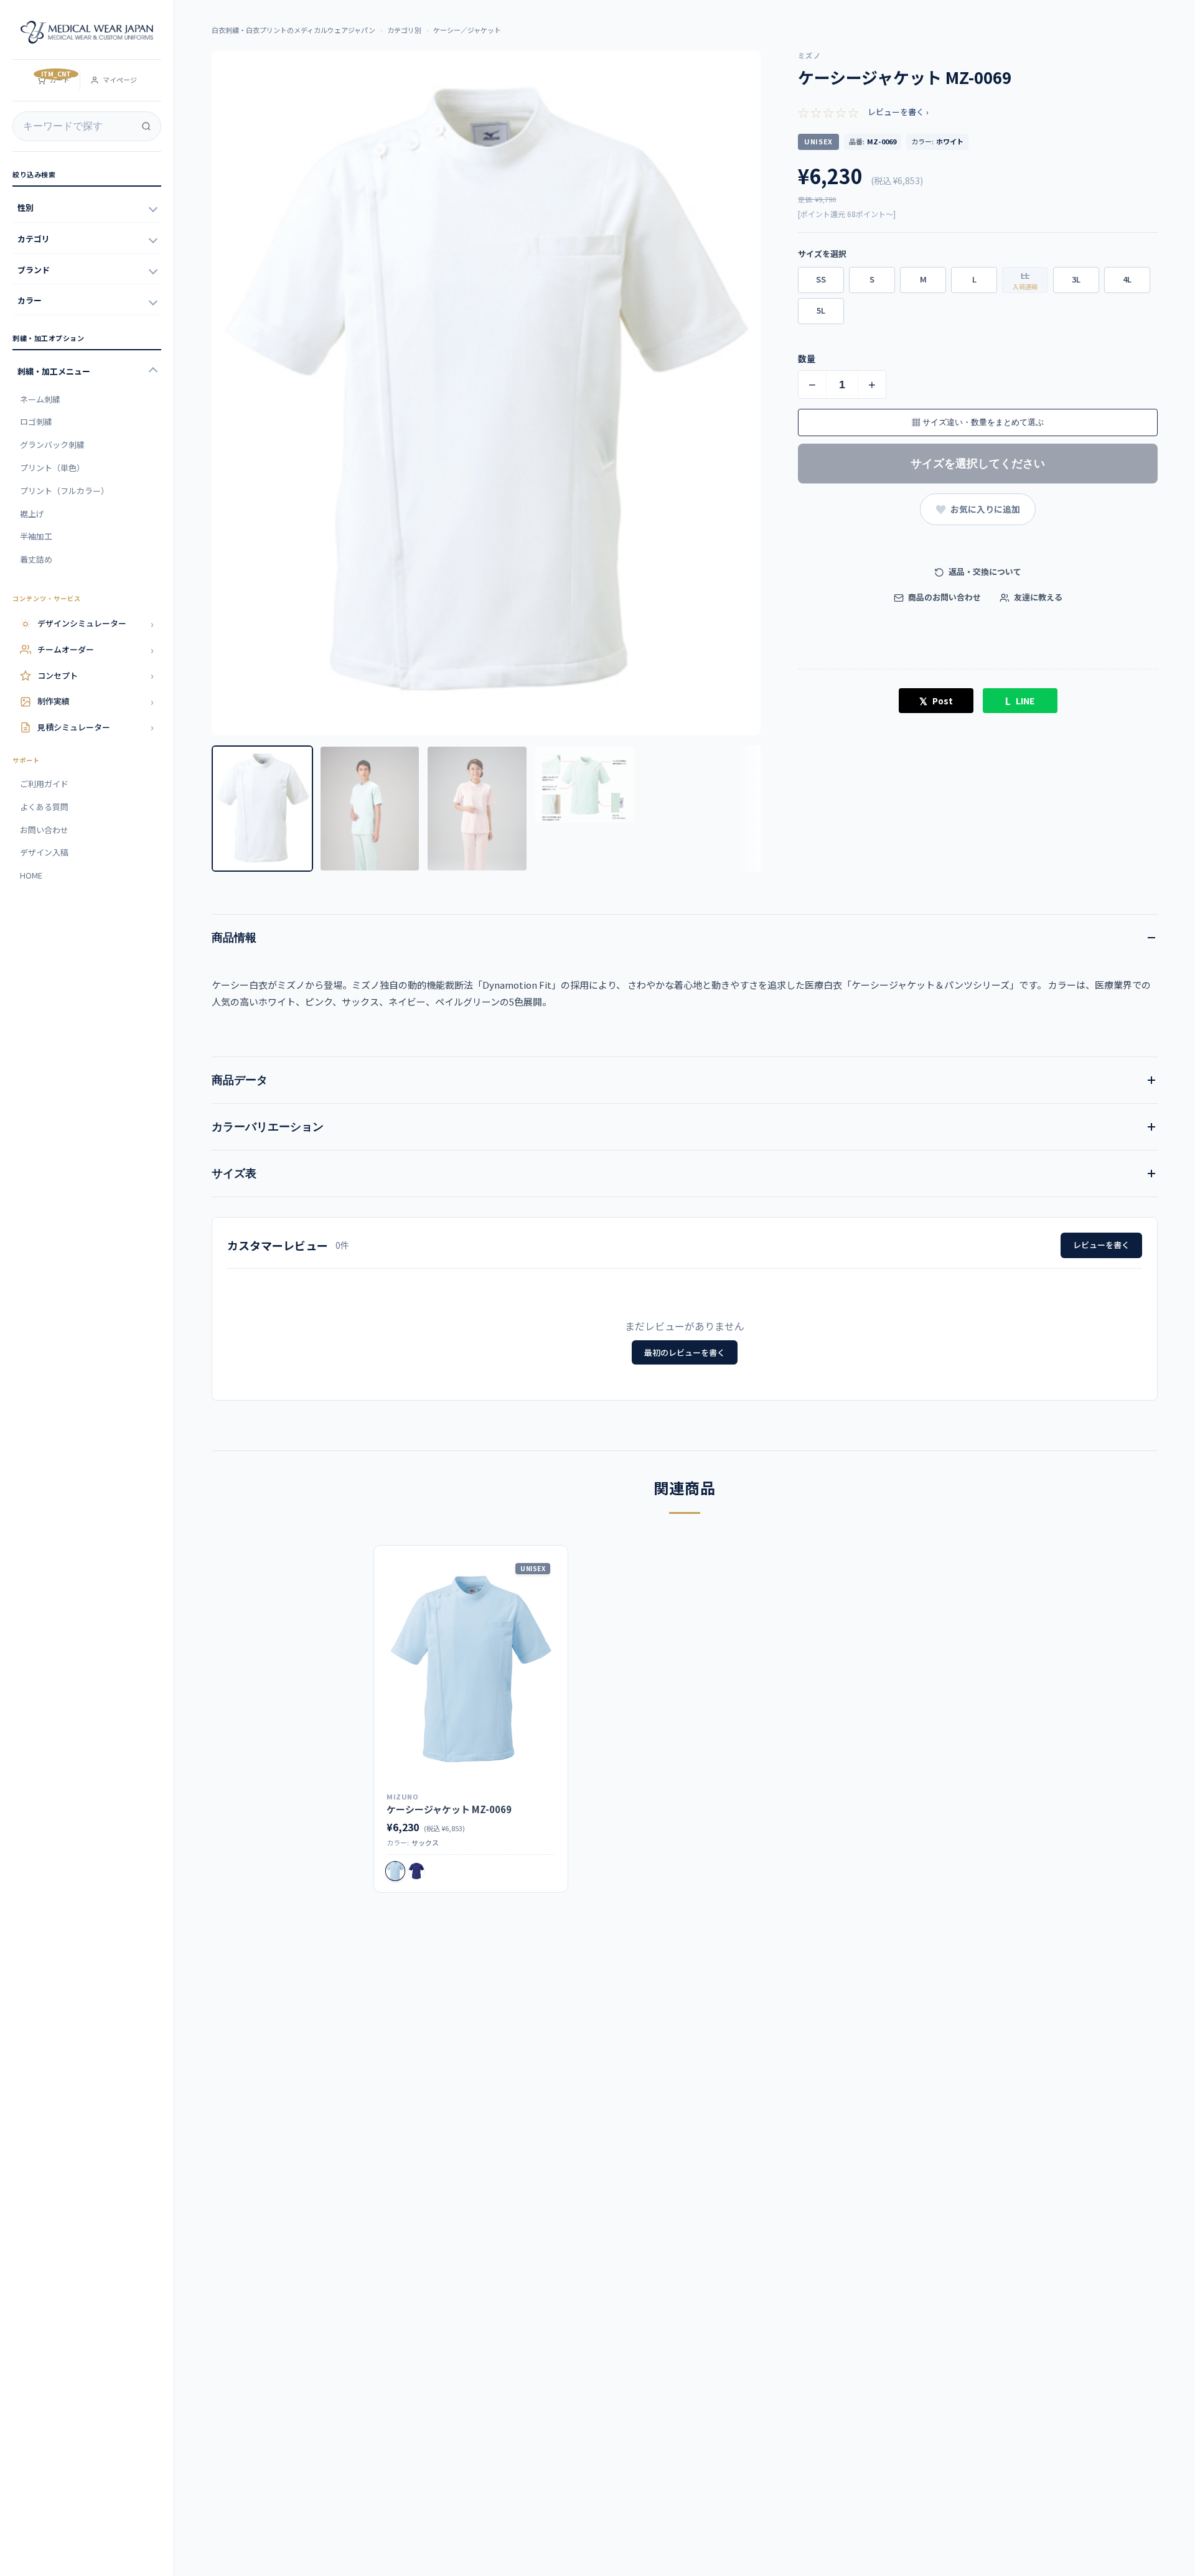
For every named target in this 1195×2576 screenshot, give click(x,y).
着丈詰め (36, 559)
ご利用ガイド (44, 784)
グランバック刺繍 (52, 445)
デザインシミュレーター (96, 623)
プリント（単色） (52, 468)
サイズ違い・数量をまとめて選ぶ (978, 422)
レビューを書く (1101, 1245)
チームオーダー (96, 650)
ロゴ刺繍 (36, 422)
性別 (26, 208)
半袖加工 (36, 536)
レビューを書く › (898, 112)
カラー (30, 300)
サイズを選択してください (978, 464)
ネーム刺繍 (40, 399)
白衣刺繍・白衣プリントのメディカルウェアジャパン (293, 30)
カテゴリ (34, 239)
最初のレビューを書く (685, 1352)
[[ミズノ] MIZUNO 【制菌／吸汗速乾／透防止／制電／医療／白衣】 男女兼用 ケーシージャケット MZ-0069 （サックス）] (471, 1671)
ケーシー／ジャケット (467, 30)
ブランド (34, 270)
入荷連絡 (1025, 287)
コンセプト (96, 675)
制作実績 (96, 701)
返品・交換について (984, 572)
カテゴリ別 (404, 30)
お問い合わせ (44, 830)
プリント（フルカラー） (64, 491)
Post (936, 701)
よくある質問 (44, 807)
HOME (31, 875)
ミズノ (809, 55)
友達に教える (1037, 597)
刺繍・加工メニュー (54, 371)
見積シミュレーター (96, 727)
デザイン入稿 (44, 852)
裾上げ (32, 514)
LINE (1020, 701)
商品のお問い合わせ (944, 597)
